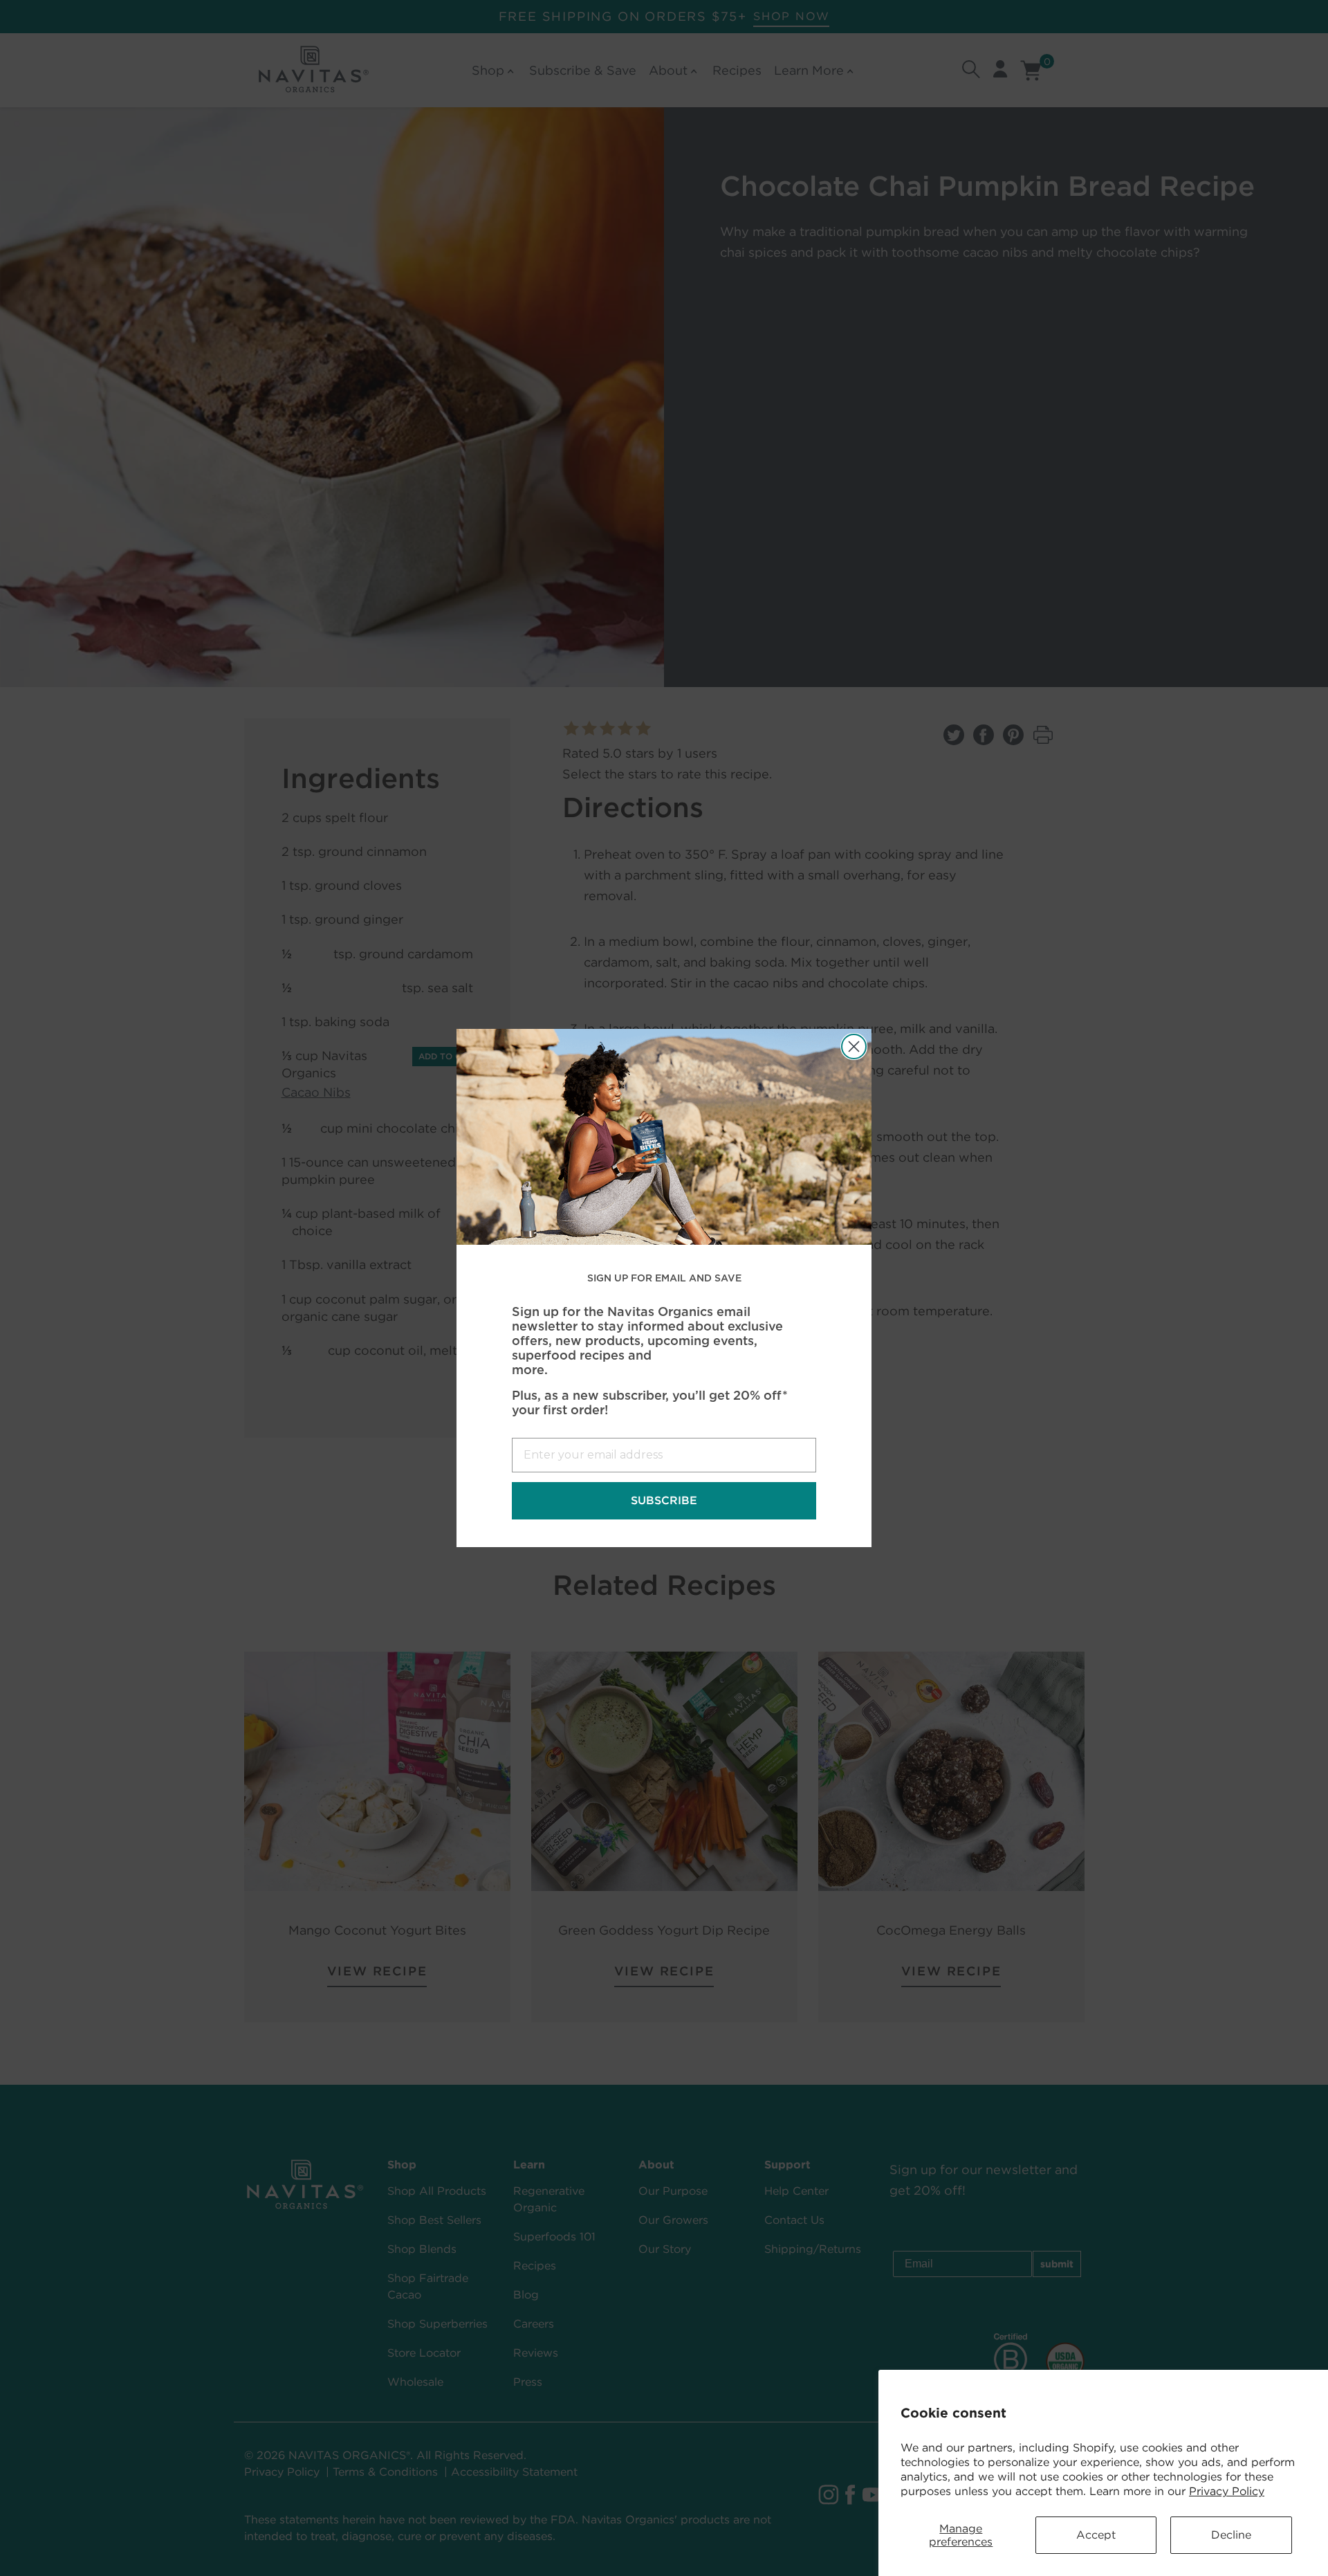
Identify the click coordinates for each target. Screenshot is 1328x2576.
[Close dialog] (854, 1047)
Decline (1231, 2535)
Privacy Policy (1227, 2491)
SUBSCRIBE (664, 1500)
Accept (1096, 2535)
